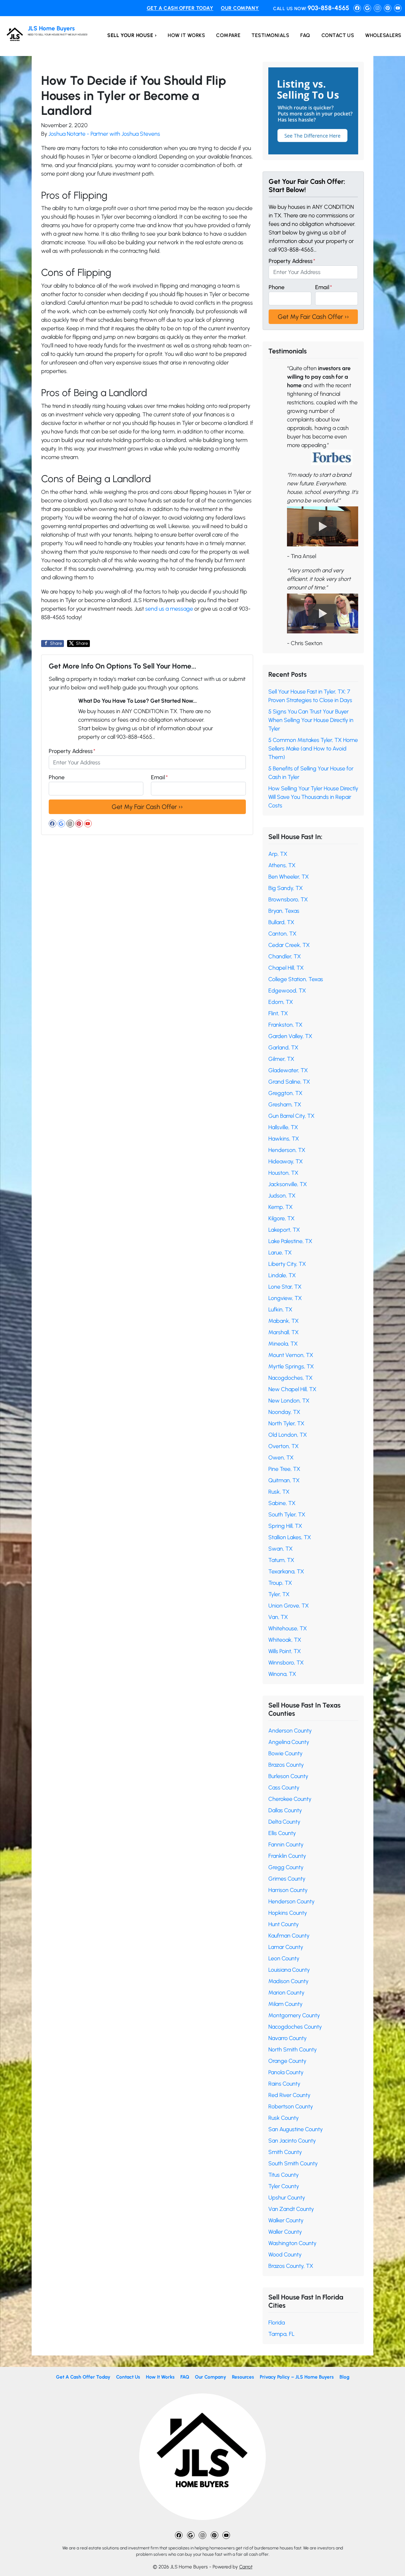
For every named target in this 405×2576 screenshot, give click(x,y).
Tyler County (284, 2186)
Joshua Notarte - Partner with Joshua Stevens (104, 134)
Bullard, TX (281, 922)
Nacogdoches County (295, 2027)
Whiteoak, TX (285, 1640)
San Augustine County (296, 2129)
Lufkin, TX (280, 1310)
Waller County (285, 2232)
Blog (344, 2377)
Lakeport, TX (284, 1230)
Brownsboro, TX (288, 899)
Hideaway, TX (286, 1161)
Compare (228, 35)
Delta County (284, 1822)
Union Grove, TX (289, 1606)
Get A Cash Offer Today (180, 8)
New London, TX (289, 1401)
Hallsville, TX (283, 1127)
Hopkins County (288, 1913)
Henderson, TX (287, 1150)
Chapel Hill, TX (286, 968)
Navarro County (287, 2038)
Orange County (287, 2061)
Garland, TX (283, 1048)
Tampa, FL (281, 2334)
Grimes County (287, 1879)
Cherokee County (290, 1799)
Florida (277, 2323)
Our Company (240, 8)
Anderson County (290, 1731)
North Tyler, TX (286, 1423)
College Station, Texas (296, 979)
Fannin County (286, 1845)
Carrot (246, 2567)
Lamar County (286, 1947)
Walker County (286, 2220)
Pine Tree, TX (284, 1469)
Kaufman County (289, 1936)
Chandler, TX (285, 956)
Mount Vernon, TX (291, 1355)
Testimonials (270, 35)
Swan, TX (280, 1549)
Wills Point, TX (285, 1651)
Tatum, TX (281, 1560)
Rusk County (283, 2118)
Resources (243, 2377)
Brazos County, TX (291, 2266)
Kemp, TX (280, 1207)
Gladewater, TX (288, 1070)
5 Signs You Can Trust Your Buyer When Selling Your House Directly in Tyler (311, 720)
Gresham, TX (285, 1104)
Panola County (286, 2072)
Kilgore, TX (281, 1218)
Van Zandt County (291, 2209)
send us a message (169, 609)
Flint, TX (278, 1013)
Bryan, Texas (284, 911)
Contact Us (338, 35)
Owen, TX (281, 1458)
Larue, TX (280, 1253)
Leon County (284, 1958)
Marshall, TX (283, 1332)
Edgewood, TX (287, 991)
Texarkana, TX (286, 1571)
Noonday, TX (284, 1412)
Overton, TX (283, 1446)
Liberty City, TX (287, 1264)
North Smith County (293, 2050)
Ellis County (282, 1833)
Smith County (285, 2152)
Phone (57, 777)
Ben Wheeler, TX (289, 877)
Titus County (283, 2175)
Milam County (285, 2004)
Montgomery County (294, 2015)
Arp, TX (278, 854)
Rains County (284, 2084)
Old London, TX (288, 1435)
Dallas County (285, 1810)
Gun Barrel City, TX (291, 1116)
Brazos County (286, 1765)
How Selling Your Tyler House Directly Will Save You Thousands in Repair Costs (313, 797)
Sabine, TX (282, 1503)
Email (159, 777)
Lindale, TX (282, 1275)
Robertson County (291, 2106)
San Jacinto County (292, 2141)
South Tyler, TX (287, 1515)
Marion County (286, 1993)
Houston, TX (283, 1173)
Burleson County (288, 1776)
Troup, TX (280, 1583)
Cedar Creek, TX (289, 945)
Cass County (284, 1788)
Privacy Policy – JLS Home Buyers (297, 2377)
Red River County (289, 2095)
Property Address (72, 751)
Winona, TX (282, 1674)
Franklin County (287, 1856)
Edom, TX (281, 1002)
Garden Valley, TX (290, 1036)
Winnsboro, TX (286, 1663)
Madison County (288, 1981)
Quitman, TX (284, 1480)
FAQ (305, 35)
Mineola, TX (283, 1344)
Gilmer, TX (281, 1059)
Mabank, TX (283, 1321)
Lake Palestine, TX (290, 1241)
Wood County (285, 2255)
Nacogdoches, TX (290, 1378)
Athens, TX (282, 865)
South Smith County (293, 2163)
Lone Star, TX (285, 1287)
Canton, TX (282, 934)
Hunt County (283, 1924)
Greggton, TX (285, 1093)
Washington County (292, 2243)
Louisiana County (289, 1970)
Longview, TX (285, 1298)
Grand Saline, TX (289, 1082)
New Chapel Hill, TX (292, 1389)
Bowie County (285, 1753)
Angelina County (289, 1742)
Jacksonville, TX (288, 1184)
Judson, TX (282, 1196)
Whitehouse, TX (288, 1628)
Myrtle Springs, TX (291, 1366)
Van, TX (278, 1617)
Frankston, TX (285, 1025)
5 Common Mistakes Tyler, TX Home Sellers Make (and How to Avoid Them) (313, 749)
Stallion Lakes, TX (290, 1537)
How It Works (186, 35)
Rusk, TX (279, 1492)
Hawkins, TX (284, 1139)
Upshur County (287, 2198)
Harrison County (288, 1890)
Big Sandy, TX (286, 888)
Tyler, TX (279, 1594)
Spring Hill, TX (285, 1526)
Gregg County (286, 1867)
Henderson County (291, 1901)
